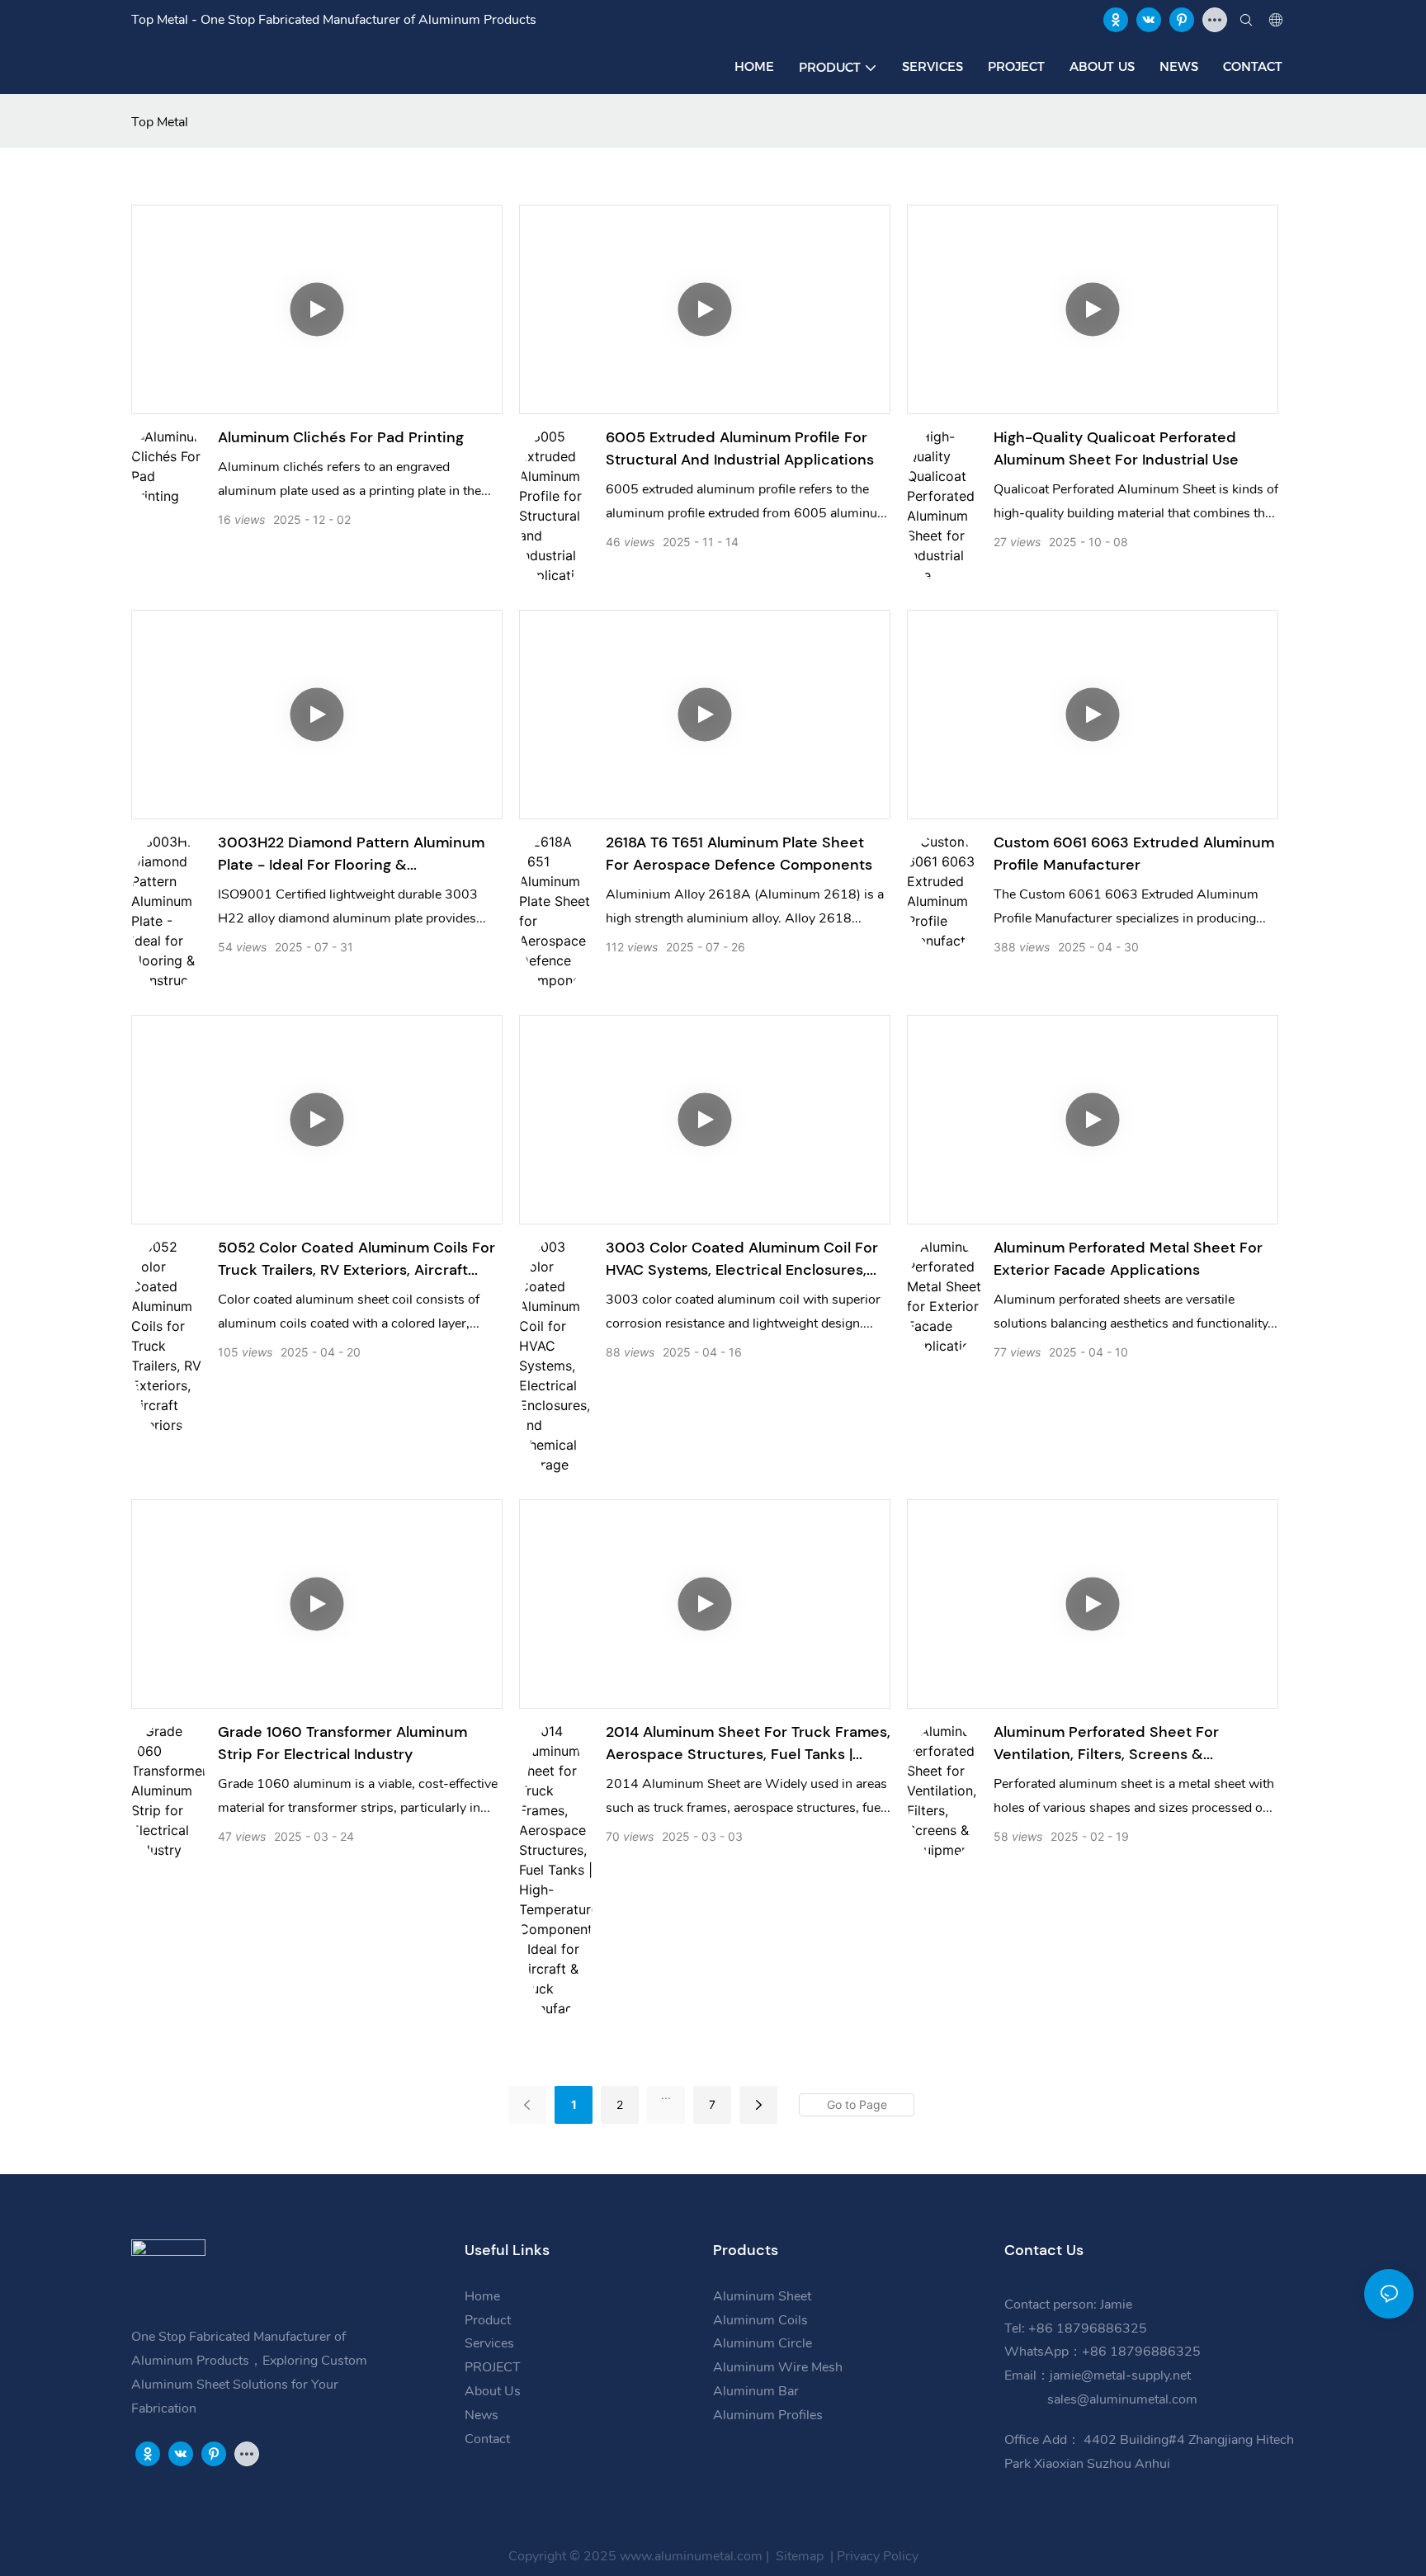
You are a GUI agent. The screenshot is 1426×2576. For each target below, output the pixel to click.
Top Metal (160, 122)
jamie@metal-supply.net (1122, 2375)
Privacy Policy (878, 2556)
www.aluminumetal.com (691, 2556)
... (666, 2095)
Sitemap (798, 2556)
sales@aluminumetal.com (1121, 2399)
